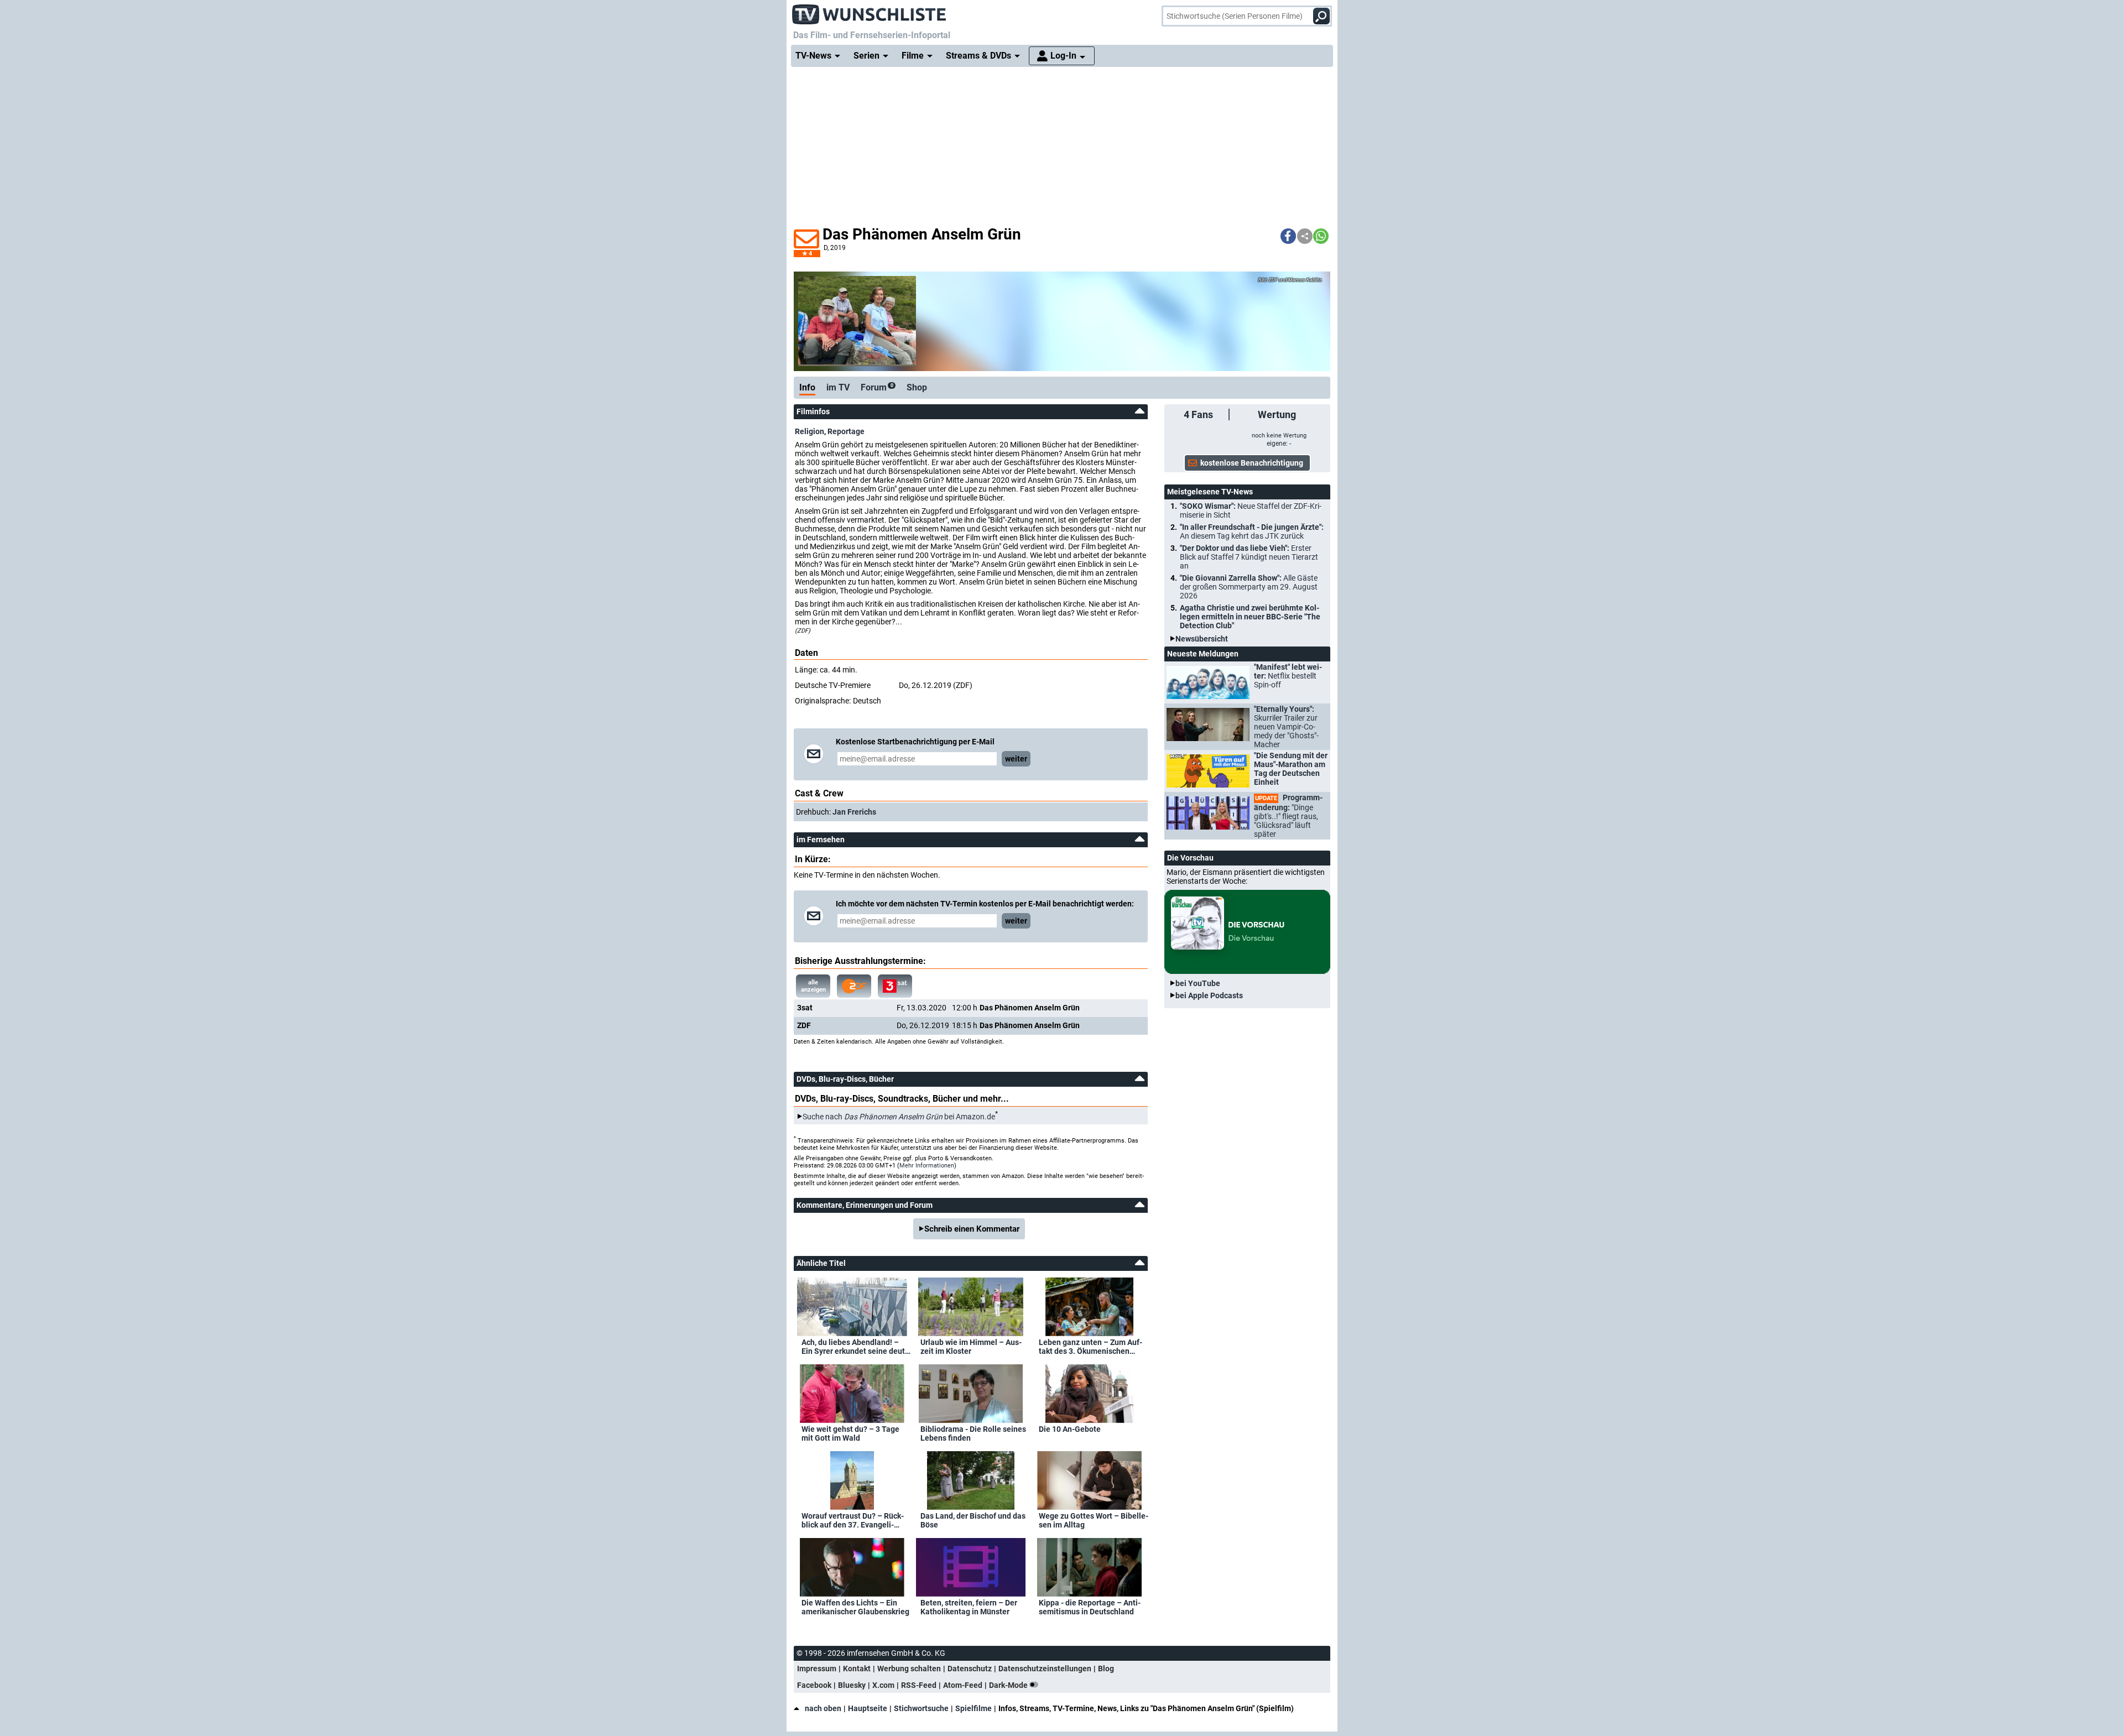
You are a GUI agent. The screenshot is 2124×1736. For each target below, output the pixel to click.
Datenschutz (970, 1669)
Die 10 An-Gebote (1070, 1429)
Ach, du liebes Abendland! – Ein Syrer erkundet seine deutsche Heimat (855, 1347)
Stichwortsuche (921, 1708)
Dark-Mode (1009, 1685)
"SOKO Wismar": (1251, 510)
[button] (1288, 236)
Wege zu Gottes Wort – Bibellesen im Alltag (1094, 1520)
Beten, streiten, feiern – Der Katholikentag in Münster (969, 1607)
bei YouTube (1198, 983)
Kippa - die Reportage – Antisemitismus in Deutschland (1090, 1607)
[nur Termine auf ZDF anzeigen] (854, 986)
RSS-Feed (919, 1685)
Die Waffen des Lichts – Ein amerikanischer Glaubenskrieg (855, 1607)
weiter (1016, 759)
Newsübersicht (1202, 639)
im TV (838, 387)
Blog (1106, 1669)
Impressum (817, 1669)
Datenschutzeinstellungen (1045, 1669)
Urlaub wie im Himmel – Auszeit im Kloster (971, 1347)
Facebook (814, 1685)
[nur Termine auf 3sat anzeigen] (895, 986)
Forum (877, 387)
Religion (809, 431)
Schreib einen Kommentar (972, 1229)
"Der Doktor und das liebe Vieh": (1249, 557)
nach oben (823, 1708)
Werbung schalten (909, 1669)
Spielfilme (973, 1708)
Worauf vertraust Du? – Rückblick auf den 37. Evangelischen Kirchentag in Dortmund (855, 1520)
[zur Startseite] (870, 11)
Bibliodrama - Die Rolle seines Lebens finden (973, 1433)
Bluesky (852, 1685)
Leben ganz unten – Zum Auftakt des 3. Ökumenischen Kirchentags (1090, 1347)
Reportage (846, 431)
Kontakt (857, 1669)
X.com (883, 1685)
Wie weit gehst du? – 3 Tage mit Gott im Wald (850, 1433)
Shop (917, 387)
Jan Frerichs (854, 812)
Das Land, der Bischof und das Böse (973, 1520)
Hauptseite (868, 1708)
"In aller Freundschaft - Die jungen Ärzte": (1252, 531)
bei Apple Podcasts (1209, 995)
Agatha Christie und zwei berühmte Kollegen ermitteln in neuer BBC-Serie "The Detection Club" (1250, 617)
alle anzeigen (813, 986)
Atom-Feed (963, 1685)
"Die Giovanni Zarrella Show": (1249, 587)
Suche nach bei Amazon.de (899, 1117)
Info (807, 387)
